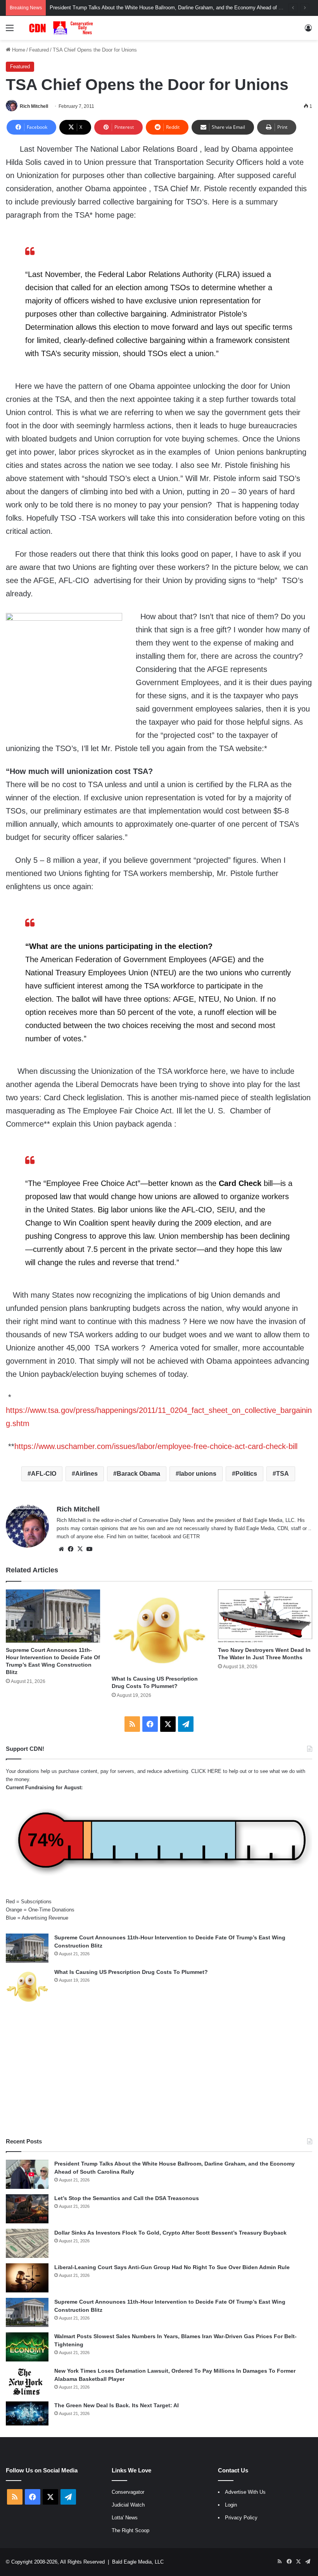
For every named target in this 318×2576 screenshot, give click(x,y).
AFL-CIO (44, 1474)
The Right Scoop (130, 2530)
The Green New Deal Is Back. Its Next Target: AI (117, 2405)
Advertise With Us (245, 2492)
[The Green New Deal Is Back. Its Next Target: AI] (27, 2413)
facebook (161, 1536)
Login (231, 2505)
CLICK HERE (206, 1771)
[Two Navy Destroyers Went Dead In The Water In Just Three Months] (265, 1616)
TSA (283, 1474)
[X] (80, 1549)
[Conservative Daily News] (62, 28)
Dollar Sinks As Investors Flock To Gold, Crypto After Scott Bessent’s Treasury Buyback (170, 2233)
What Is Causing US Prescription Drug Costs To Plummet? (131, 1972)
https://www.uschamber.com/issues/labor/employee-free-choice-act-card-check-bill (156, 1446)
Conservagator (128, 2492)
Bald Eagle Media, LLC (138, 2562)
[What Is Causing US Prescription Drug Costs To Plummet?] (159, 1630)
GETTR (191, 1536)
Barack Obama (138, 1474)
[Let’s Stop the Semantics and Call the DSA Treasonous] (27, 2209)
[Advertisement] (159, 2071)
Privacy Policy (241, 2518)
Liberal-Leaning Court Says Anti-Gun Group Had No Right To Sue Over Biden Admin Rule (172, 2267)
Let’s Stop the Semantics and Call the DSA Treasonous (127, 2198)
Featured (39, 50)
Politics (246, 1474)
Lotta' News (125, 2518)
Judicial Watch (128, 2505)
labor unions (198, 1474)
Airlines (86, 1474)
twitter (141, 1536)
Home (18, 50)
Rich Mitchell (34, 106)
